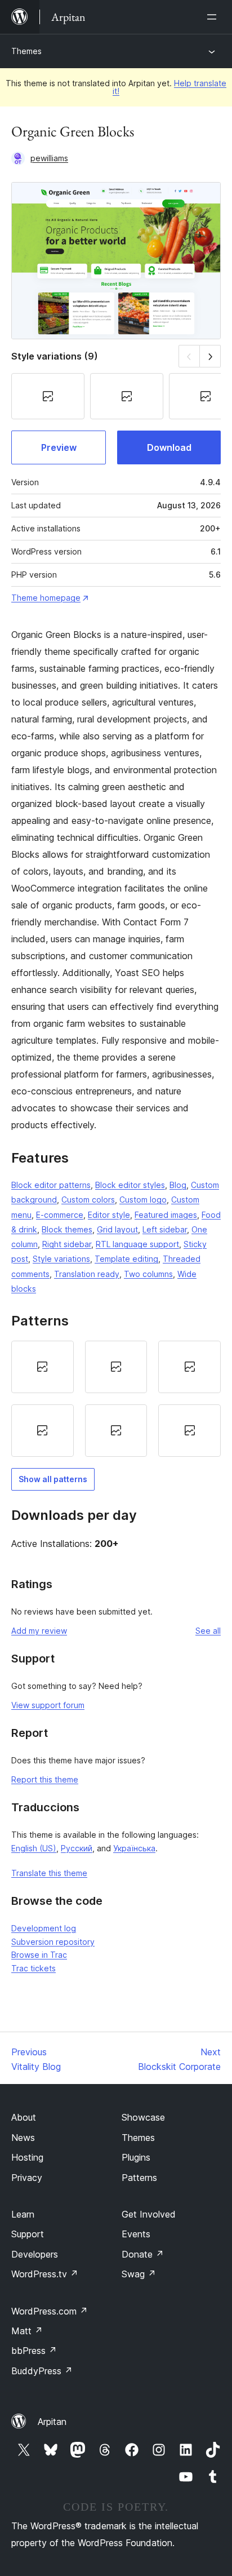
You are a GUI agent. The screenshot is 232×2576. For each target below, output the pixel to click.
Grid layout (117, 1229)
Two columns (148, 1274)
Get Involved (149, 2214)
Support (28, 2234)
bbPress (34, 2351)
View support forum (48, 1705)
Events (136, 2234)
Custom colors (88, 1200)
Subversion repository (53, 1942)
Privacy (27, 2178)
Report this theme (45, 1779)
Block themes (67, 1229)
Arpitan (52, 2422)
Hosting (27, 2157)
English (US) (34, 1848)
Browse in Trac (39, 1955)
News (23, 2138)
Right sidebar (67, 1244)
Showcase (143, 2117)
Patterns (139, 2178)
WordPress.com (50, 2311)
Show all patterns (53, 1479)
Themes (26, 51)
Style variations (61, 1259)
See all (208, 1631)
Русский (77, 1848)
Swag (139, 2274)
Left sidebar (165, 1229)
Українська (134, 1848)
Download (169, 447)
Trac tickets (34, 1968)
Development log (44, 1928)
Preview (59, 447)
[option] (43, 1367)
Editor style (109, 1215)
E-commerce (60, 1215)
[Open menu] (214, 17)
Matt (27, 2331)
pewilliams (49, 158)
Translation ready (87, 1274)
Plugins (136, 2157)
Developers (35, 2254)
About (24, 2117)
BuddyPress (42, 2371)
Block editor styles (130, 1185)
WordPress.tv (45, 2274)
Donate (143, 2254)
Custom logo (143, 1200)
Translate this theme (49, 1873)
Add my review (39, 1631)
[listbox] (116, 1399)
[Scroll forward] (210, 356)
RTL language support (137, 1244)
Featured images (166, 1215)
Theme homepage (46, 598)
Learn (23, 2214)
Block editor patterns (51, 1185)
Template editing (126, 1259)
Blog (178, 1185)
